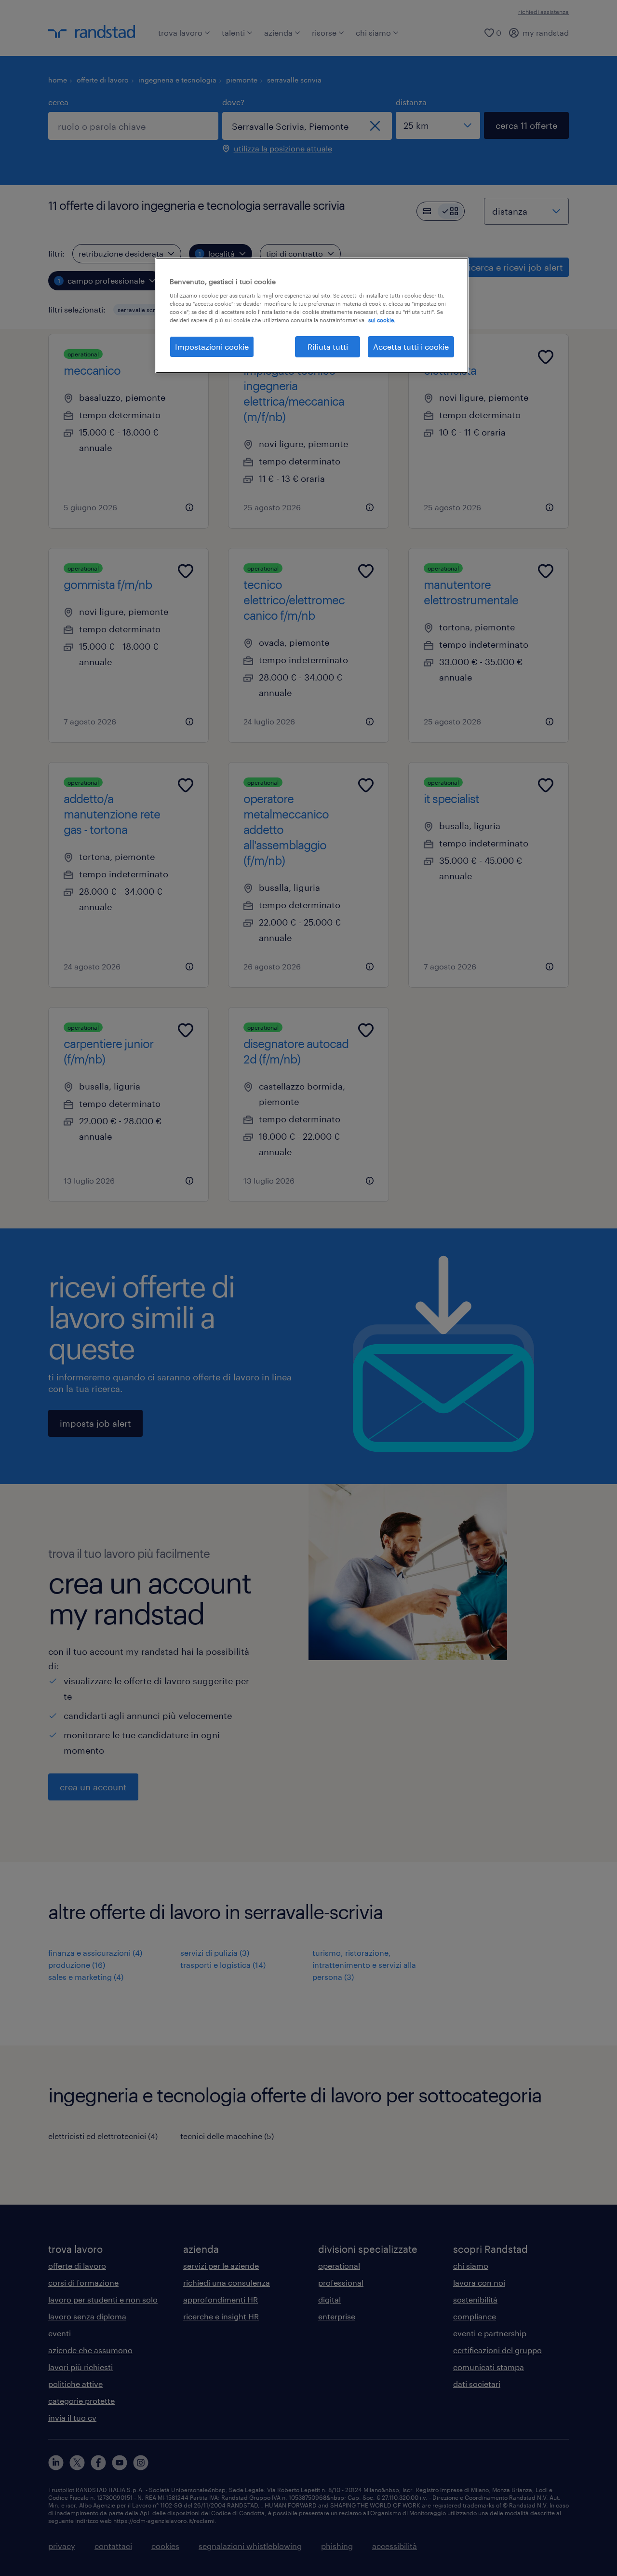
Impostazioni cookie (212, 347)
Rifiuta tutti (328, 347)
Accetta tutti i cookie (411, 347)
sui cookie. (382, 320)
